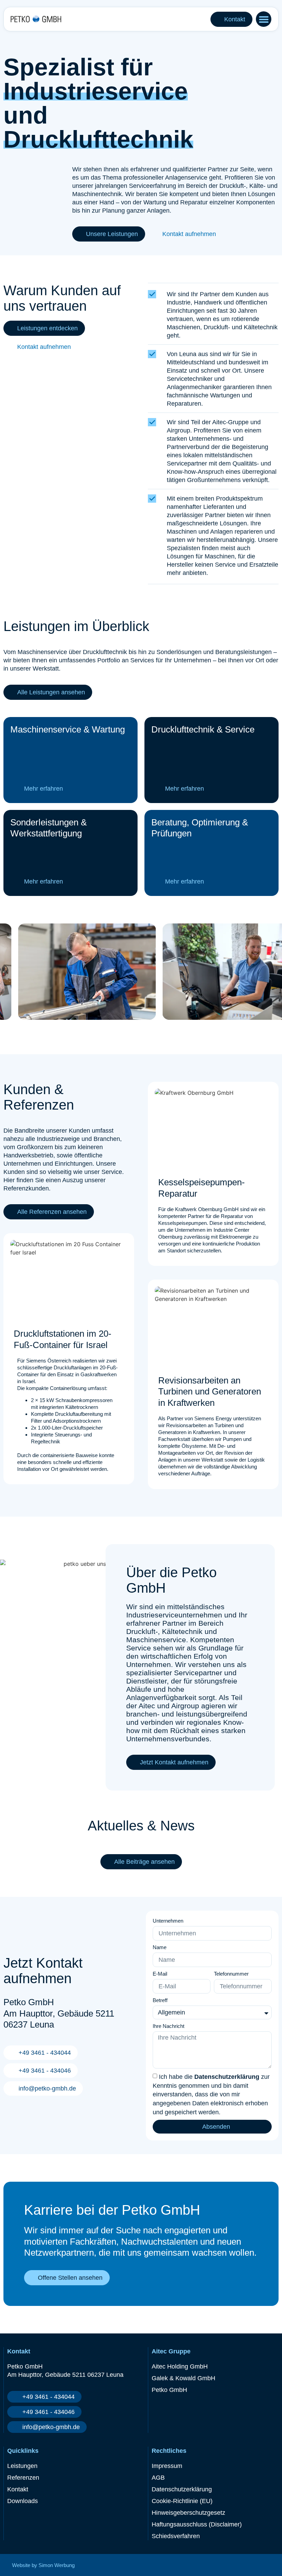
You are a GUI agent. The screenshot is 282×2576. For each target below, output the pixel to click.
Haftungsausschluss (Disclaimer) (197, 2524)
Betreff (160, 2000)
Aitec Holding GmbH (180, 2366)
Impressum (167, 2466)
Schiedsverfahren (176, 2536)
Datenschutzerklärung (227, 2077)
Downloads (23, 2501)
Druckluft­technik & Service (203, 729)
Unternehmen (168, 1921)
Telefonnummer (231, 1974)
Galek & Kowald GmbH (183, 2378)
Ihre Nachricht (169, 2026)
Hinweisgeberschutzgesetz (188, 2513)
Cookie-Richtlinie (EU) (182, 2501)
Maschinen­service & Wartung (68, 729)
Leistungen (22, 2466)
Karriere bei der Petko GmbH (112, 2210)
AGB (158, 2478)
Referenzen (23, 2478)
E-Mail (160, 1974)
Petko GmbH (169, 2390)
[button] (264, 19)
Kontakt (18, 2489)
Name (160, 1947)
